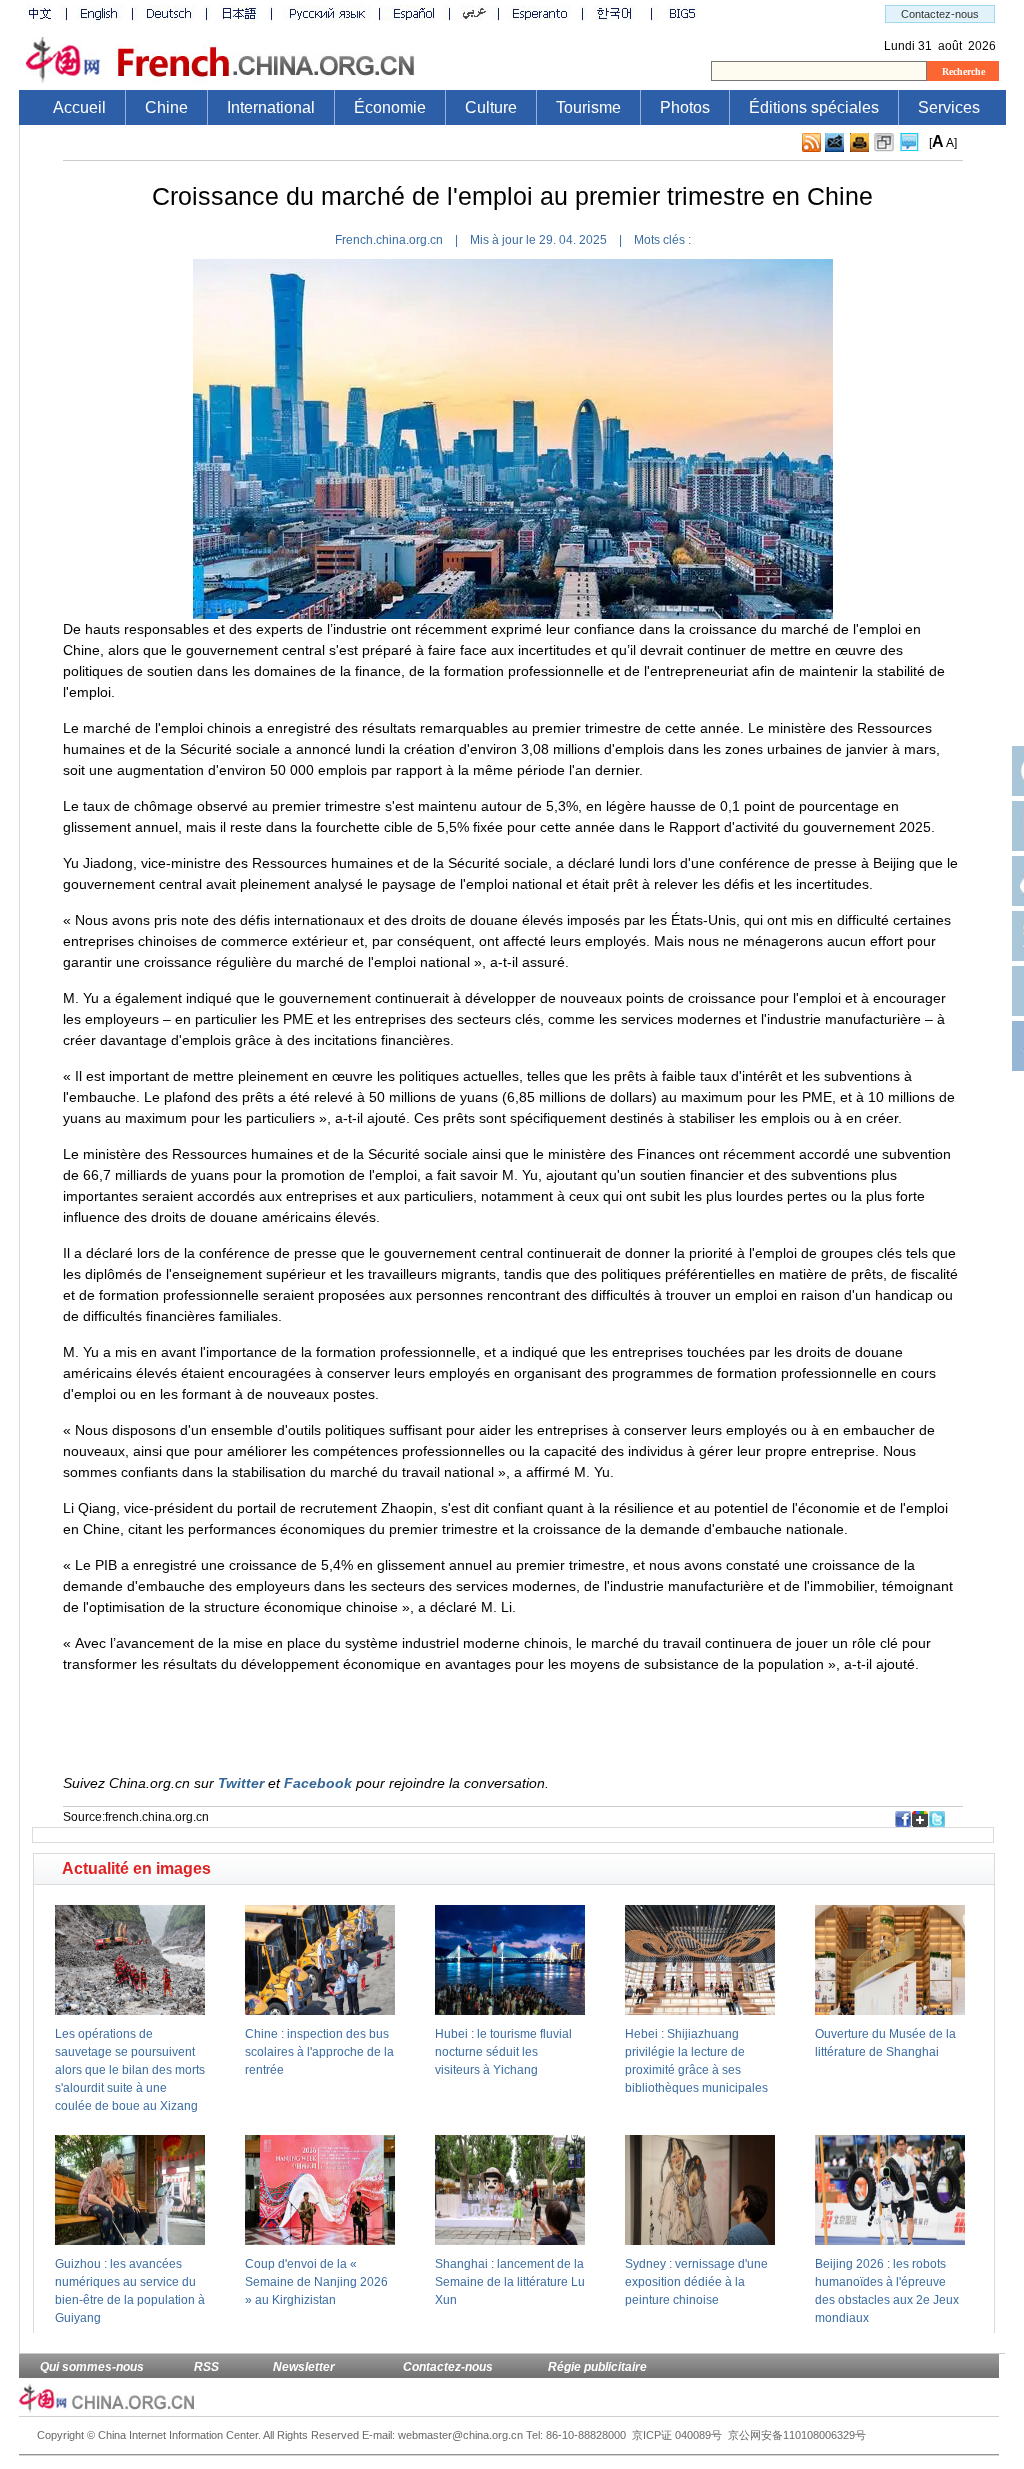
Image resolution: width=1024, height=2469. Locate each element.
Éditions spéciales (814, 107)
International (271, 107)
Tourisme (588, 107)
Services (949, 107)
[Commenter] (909, 143)
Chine (166, 107)
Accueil (79, 107)
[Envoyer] (834, 142)
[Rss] (811, 143)
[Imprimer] (859, 143)
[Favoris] (884, 143)
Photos (685, 107)
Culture (491, 107)
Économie (390, 107)
